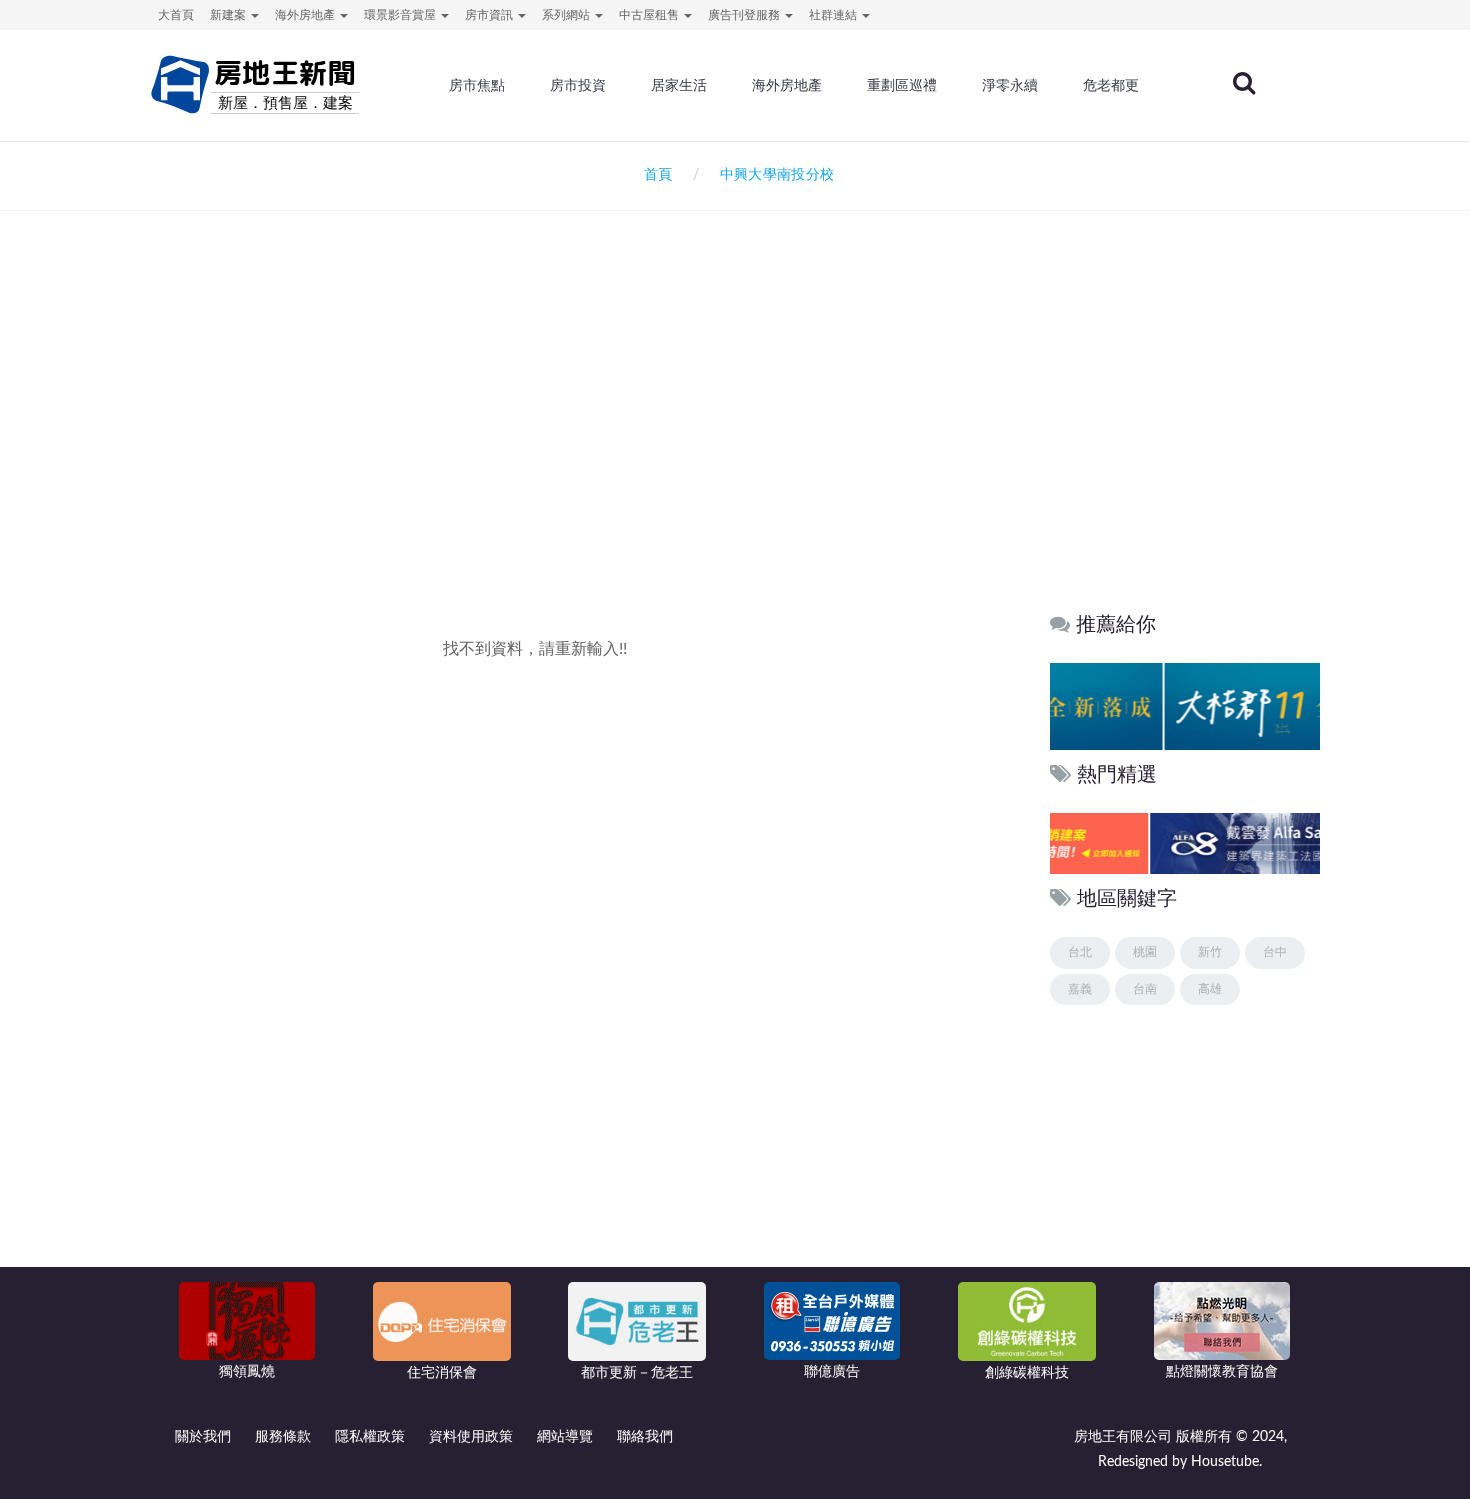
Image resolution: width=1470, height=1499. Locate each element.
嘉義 (1080, 989)
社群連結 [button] (834, 15)
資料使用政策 (471, 1437)
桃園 (1145, 952)
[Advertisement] (735, 426)
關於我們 (203, 1437)
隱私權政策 (370, 1437)
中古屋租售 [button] (650, 15)
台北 (1080, 952)
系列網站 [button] (567, 15)
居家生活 (679, 85)
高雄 (1210, 989)
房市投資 (578, 85)
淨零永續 (1010, 85)
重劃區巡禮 (902, 85)
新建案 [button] (229, 15)
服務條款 (283, 1437)
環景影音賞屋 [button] (401, 15)
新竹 (1210, 952)
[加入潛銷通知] (1146, 843)
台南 (1145, 989)
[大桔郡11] (1195, 705)
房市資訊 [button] (490, 15)
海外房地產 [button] (306, 15)
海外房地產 (787, 85)
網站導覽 (565, 1437)
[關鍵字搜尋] (1244, 83)
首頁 (654, 175)
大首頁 (176, 15)
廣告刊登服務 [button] (745, 15)
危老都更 (1111, 85)
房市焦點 (477, 85)
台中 (1275, 952)
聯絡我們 (645, 1437)
